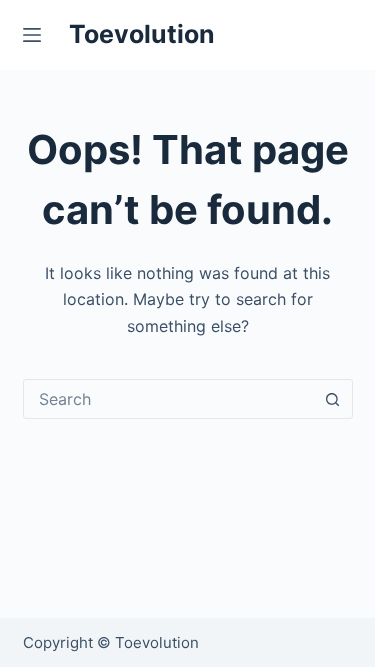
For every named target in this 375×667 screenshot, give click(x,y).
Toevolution (142, 34)
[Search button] (333, 399)
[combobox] (169, 399)
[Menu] (36, 35)
